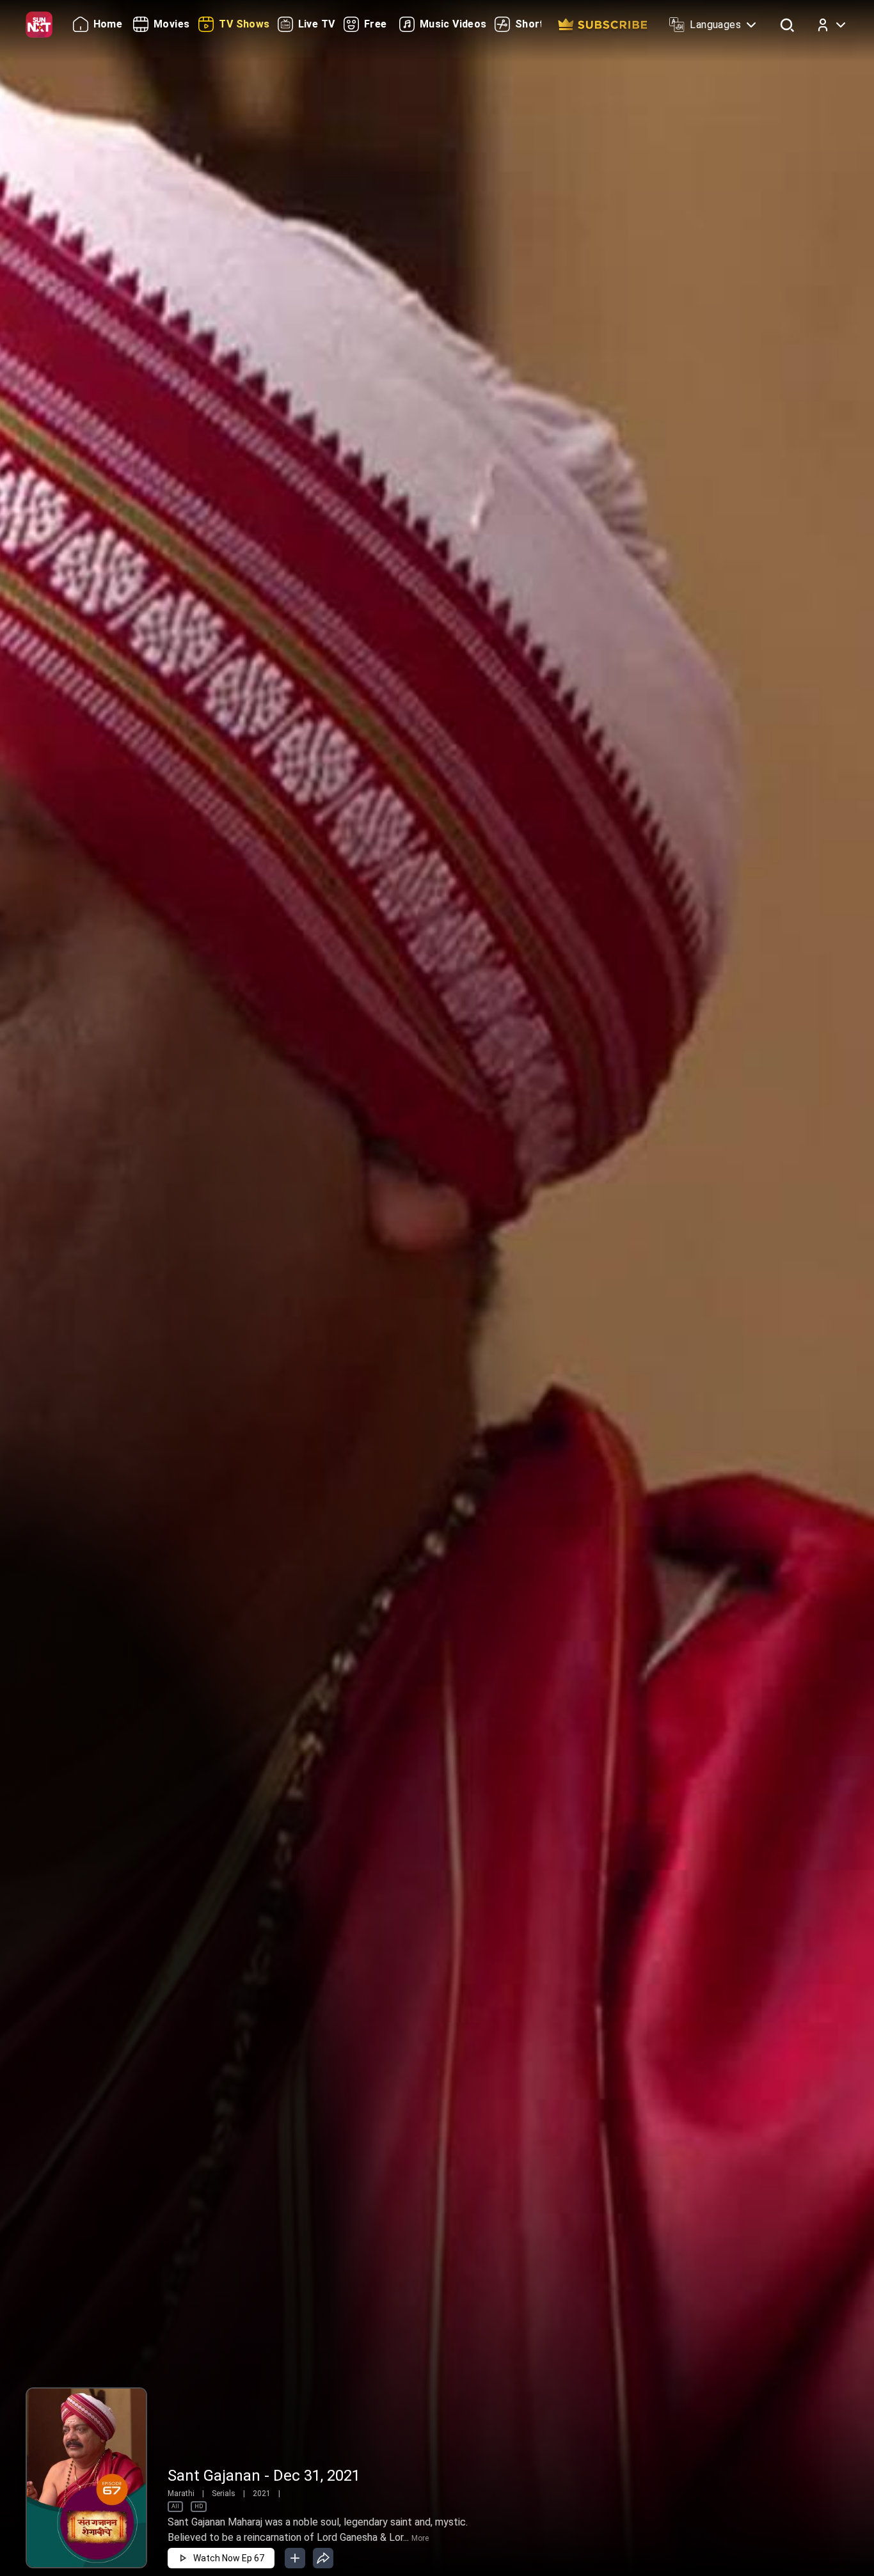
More (420, 2538)
